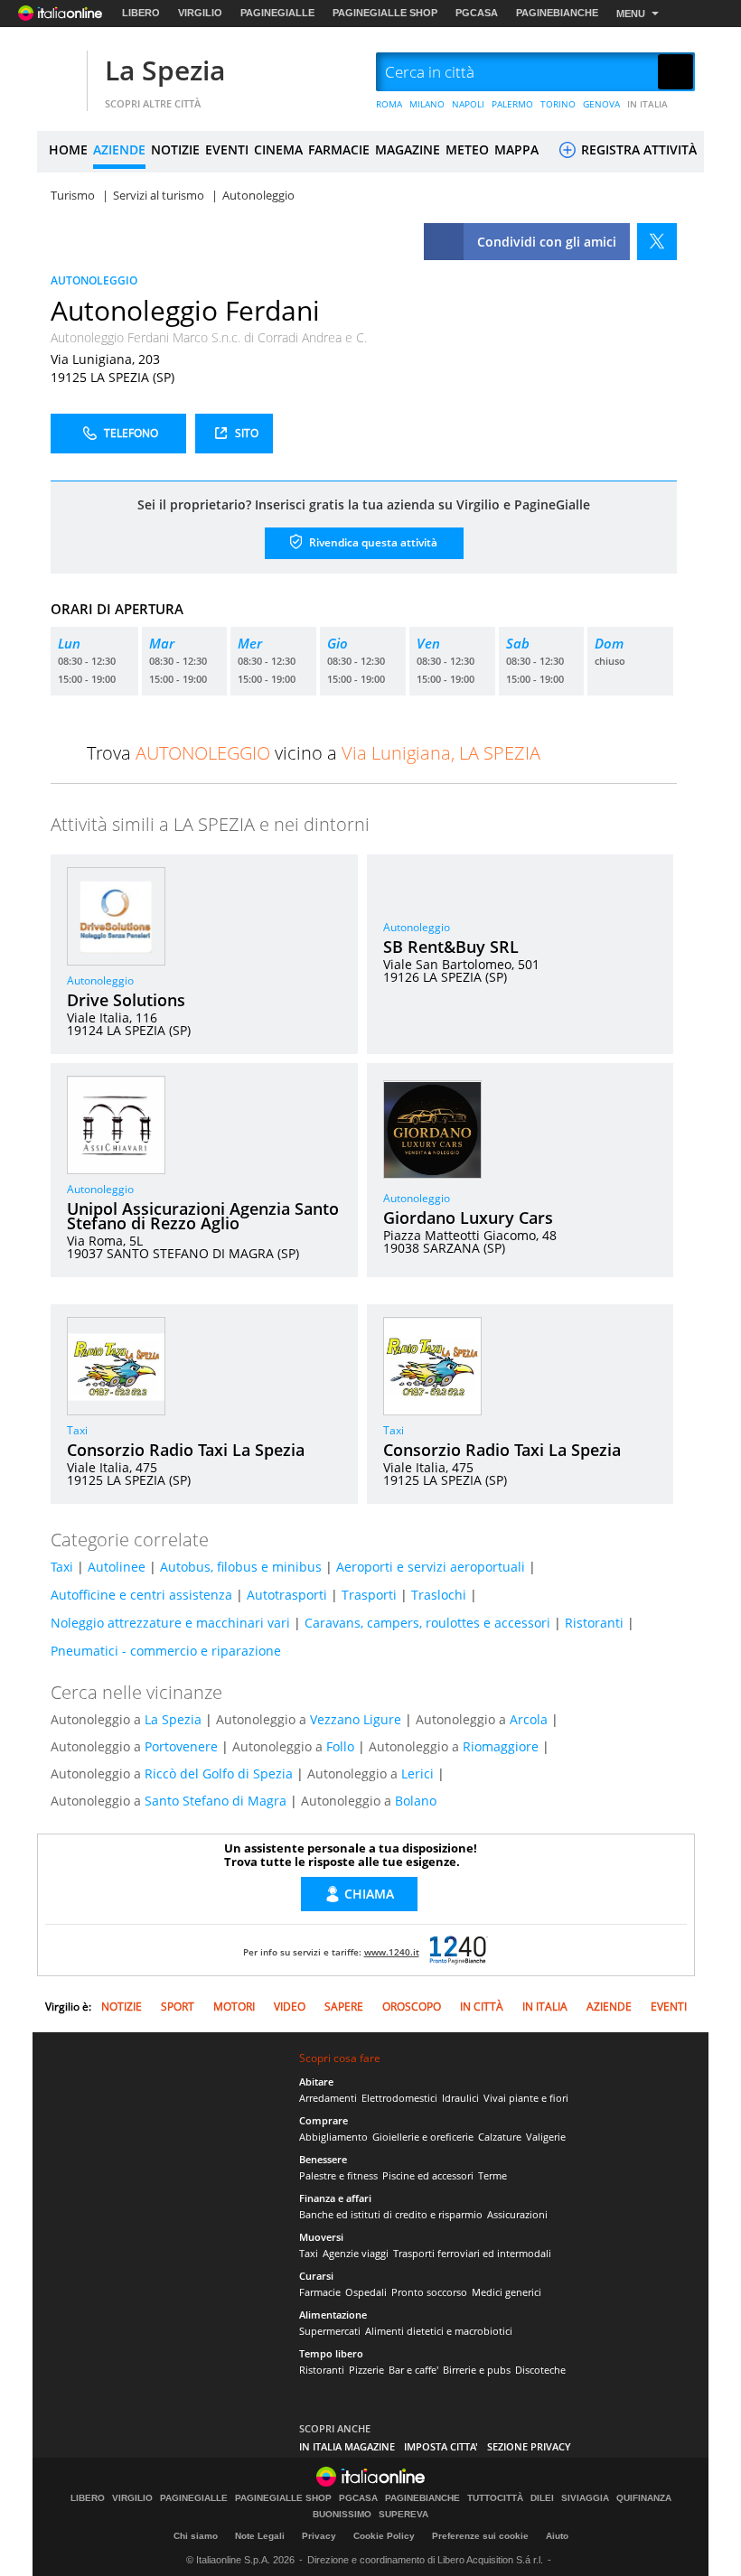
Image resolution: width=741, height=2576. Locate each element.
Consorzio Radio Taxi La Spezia (186, 1450)
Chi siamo (196, 2536)
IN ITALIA (647, 104)
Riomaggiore (501, 1746)
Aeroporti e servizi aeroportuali (431, 1567)
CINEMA (278, 149)
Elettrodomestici (399, 2098)
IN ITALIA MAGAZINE (347, 2446)
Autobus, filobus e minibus (241, 1567)
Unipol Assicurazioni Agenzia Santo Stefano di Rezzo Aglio (203, 1216)
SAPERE (344, 2007)
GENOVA (601, 104)
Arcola (529, 1719)
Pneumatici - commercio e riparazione (166, 1651)
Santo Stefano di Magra (216, 1801)
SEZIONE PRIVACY (529, 2446)
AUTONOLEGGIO (94, 280)
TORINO (558, 104)
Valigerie (546, 2137)
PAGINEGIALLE (277, 13)
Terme (492, 2175)
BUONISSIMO (342, 2515)
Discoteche (540, 2370)
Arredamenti (328, 2098)
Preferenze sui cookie (480, 2536)
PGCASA (477, 13)
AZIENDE (119, 149)
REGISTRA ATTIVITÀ (637, 149)
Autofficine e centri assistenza (141, 1595)
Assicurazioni (517, 2214)
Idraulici (460, 2098)
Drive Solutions (126, 1000)
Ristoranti (594, 1623)
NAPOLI (468, 104)
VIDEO (290, 2007)
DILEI (542, 2498)
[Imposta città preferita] (60, 73)
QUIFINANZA (644, 2498)
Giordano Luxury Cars (468, 1218)
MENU (631, 14)
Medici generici (507, 2292)
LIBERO (141, 13)
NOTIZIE (175, 149)
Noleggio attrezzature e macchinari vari (170, 1623)
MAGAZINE (408, 149)
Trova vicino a (314, 753)
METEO (467, 149)
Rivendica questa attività (372, 541)
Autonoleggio (100, 980)
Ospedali (366, 2292)
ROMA (389, 104)
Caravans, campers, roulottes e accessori (427, 1623)
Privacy (319, 2536)
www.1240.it (392, 1952)
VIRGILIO (200, 13)
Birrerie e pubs (477, 2370)
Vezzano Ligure (356, 1719)
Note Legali (260, 2536)
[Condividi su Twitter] (657, 242)
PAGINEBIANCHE (557, 13)
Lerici (417, 1773)
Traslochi (439, 1595)
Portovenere (181, 1746)
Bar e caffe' (413, 2370)
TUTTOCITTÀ (495, 2498)
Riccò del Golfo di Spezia (219, 1773)
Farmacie (320, 2292)
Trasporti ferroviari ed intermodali (472, 2253)
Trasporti (369, 1595)
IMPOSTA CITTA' (441, 2446)
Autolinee (117, 1567)
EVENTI (227, 149)
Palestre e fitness (338, 2175)
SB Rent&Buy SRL (451, 947)
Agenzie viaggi (356, 2253)
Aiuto (557, 2536)
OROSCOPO (412, 2007)
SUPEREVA (403, 2515)
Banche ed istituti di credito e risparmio (391, 2214)
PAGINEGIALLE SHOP (385, 13)
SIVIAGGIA (585, 2498)
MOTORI (234, 2007)
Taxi (77, 1430)
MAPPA (516, 149)
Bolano (416, 1801)
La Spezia (165, 70)
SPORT (178, 2007)
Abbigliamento (333, 2137)
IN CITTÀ (482, 2007)
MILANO (427, 104)
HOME (68, 149)
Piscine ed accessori (428, 2175)
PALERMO (512, 104)
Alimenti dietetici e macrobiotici (439, 2331)
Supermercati (330, 2331)
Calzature (500, 2137)
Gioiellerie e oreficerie (423, 2137)
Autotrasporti (287, 1595)
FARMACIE (339, 149)
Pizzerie (366, 2370)
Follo (340, 1746)
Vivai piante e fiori (526, 2098)
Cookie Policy (384, 2536)
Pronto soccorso (429, 2292)
